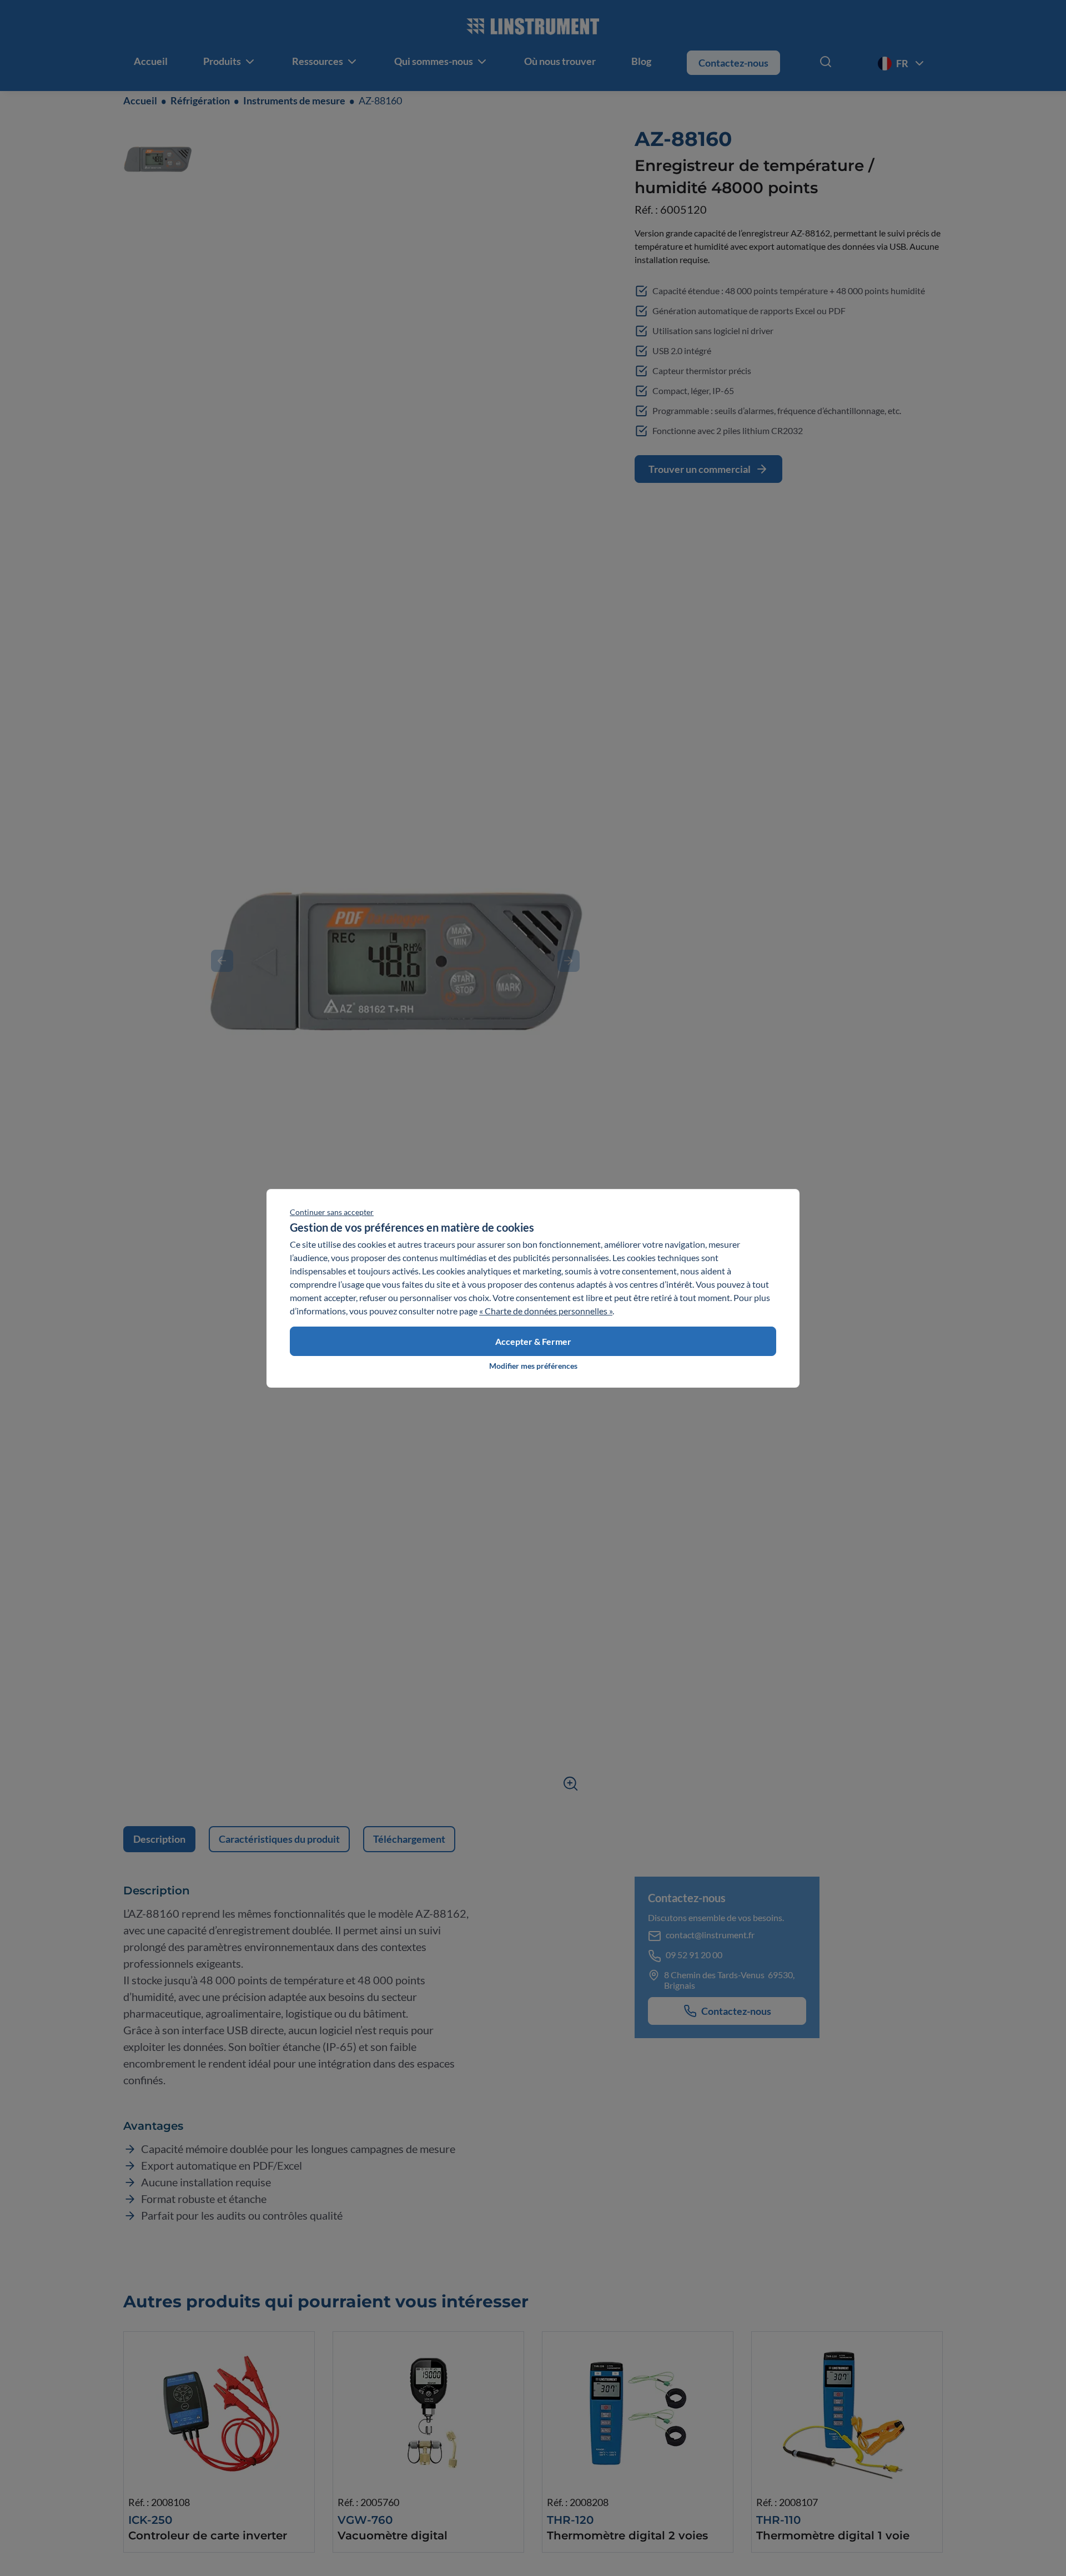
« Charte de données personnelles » (546, 1311)
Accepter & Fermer (533, 1341)
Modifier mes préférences (533, 1366)
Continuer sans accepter (332, 1212)
